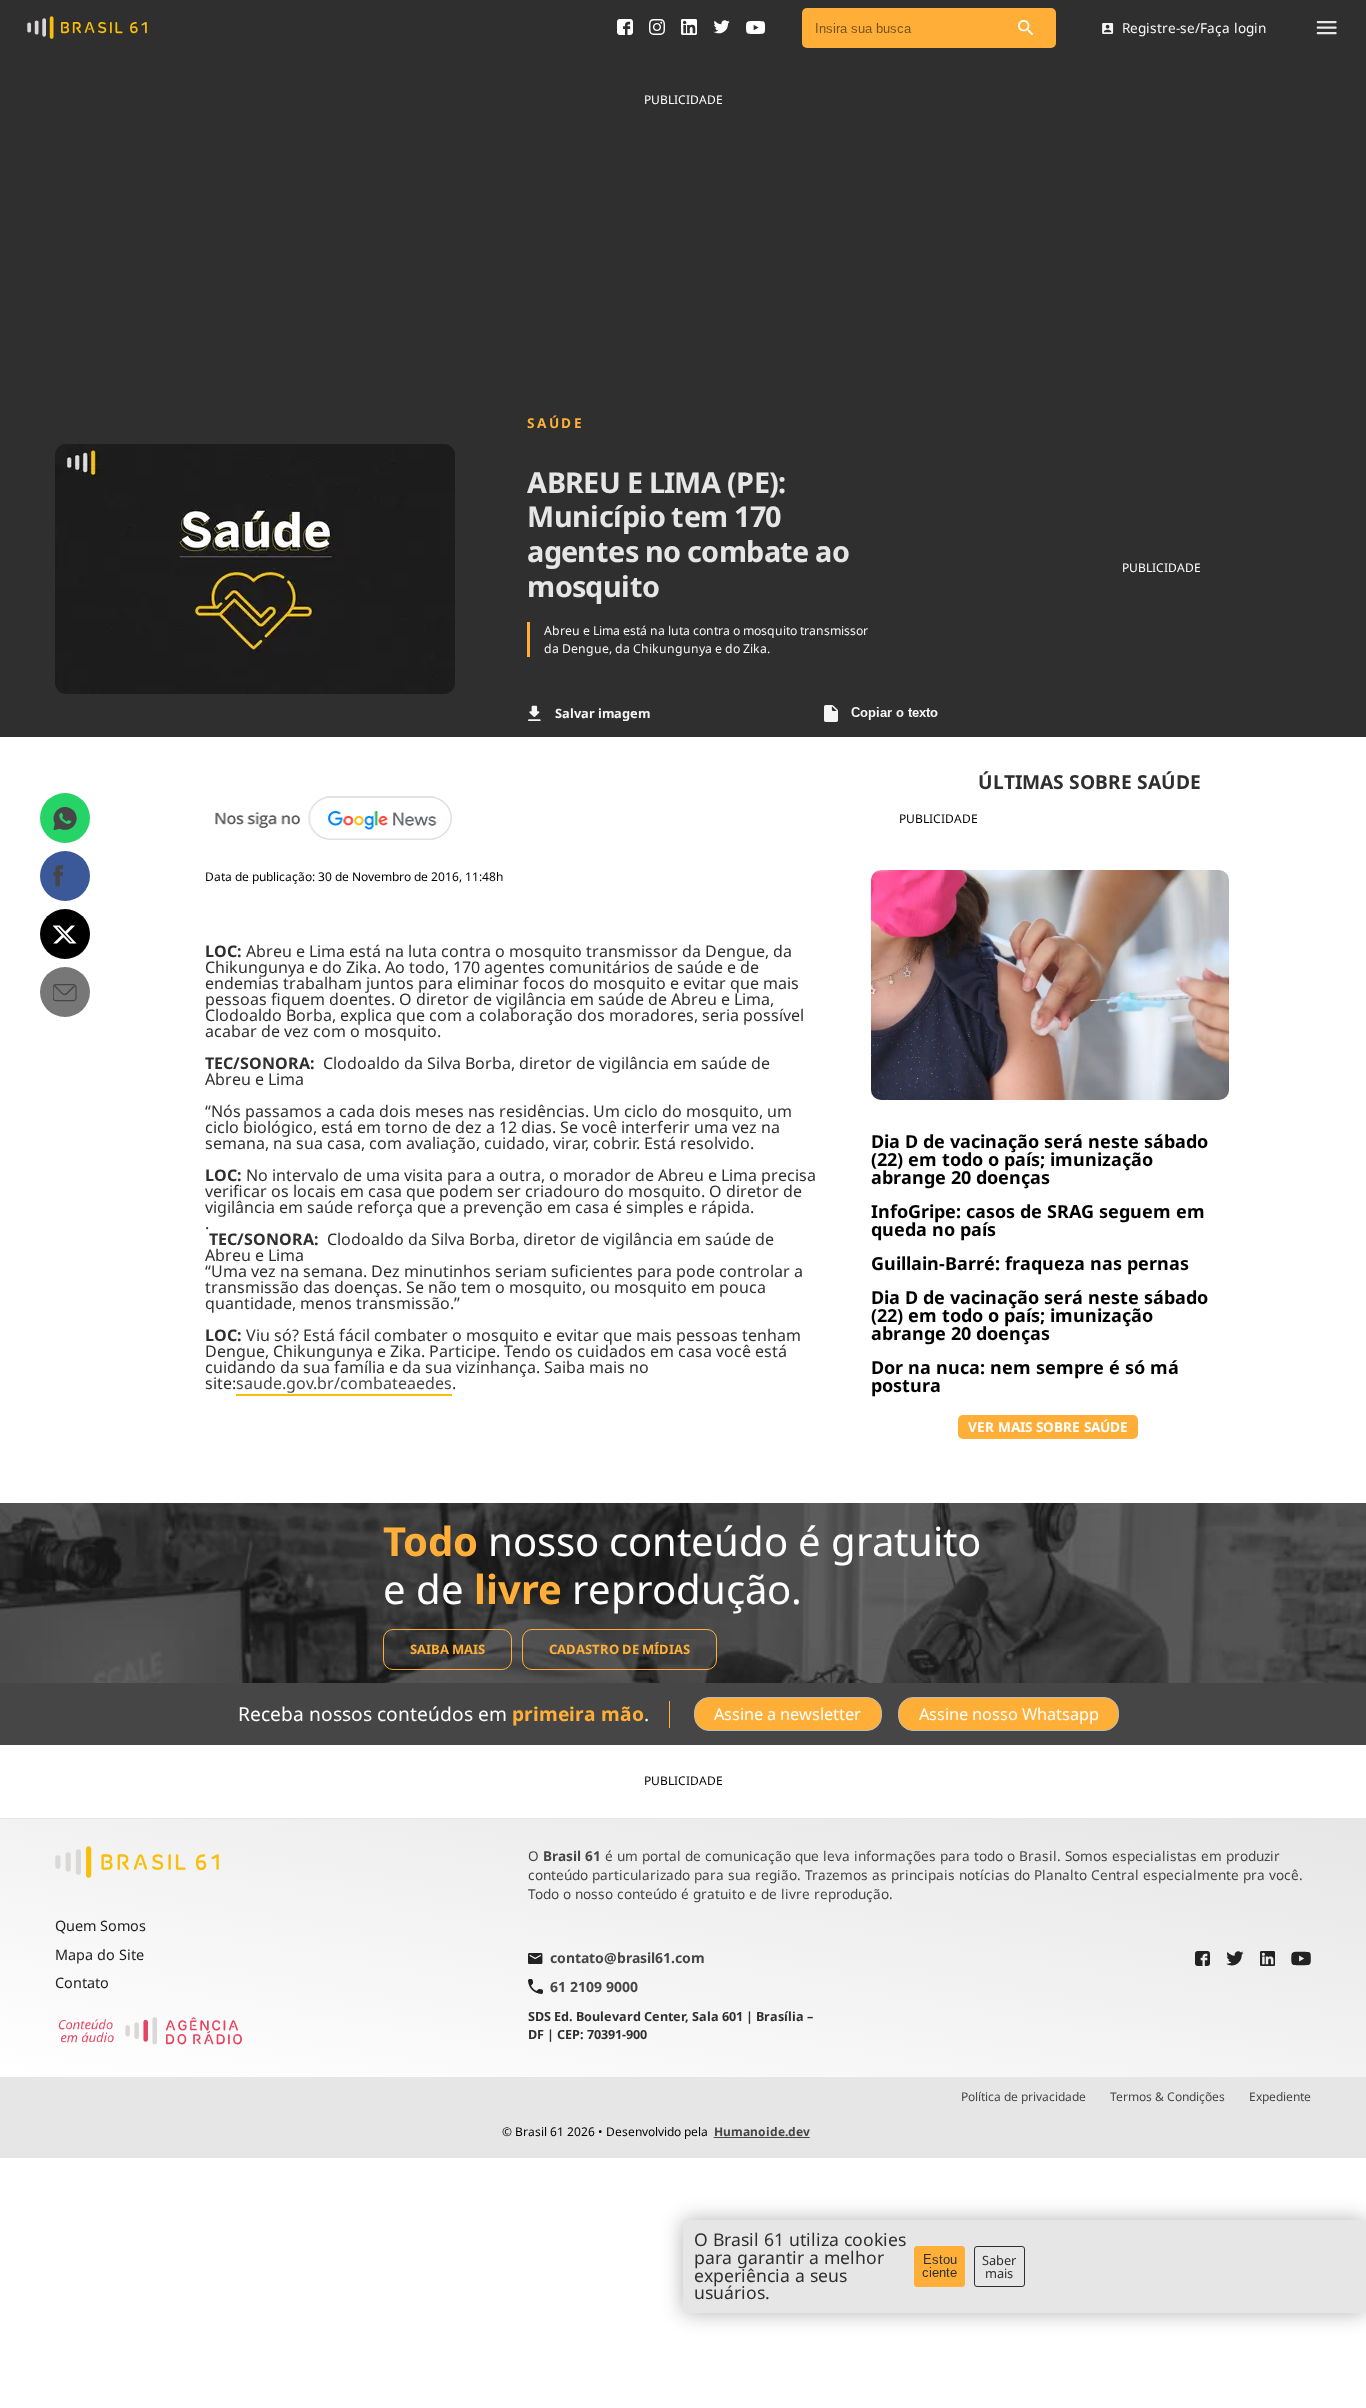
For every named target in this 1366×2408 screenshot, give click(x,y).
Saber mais (999, 2266)
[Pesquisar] (1026, 28)
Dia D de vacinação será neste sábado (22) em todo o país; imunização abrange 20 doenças (1039, 1159)
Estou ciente (939, 2266)
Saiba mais (447, 1649)
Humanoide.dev (762, 2131)
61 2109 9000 (594, 1986)
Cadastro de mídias (619, 1649)
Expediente (1280, 2097)
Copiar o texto (894, 712)
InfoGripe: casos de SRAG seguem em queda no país (1038, 1220)
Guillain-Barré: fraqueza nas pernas (1030, 1263)
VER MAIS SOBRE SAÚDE (1048, 1426)
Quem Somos (100, 1925)
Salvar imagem (602, 713)
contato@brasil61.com (627, 1959)
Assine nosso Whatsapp (1009, 1714)
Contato (82, 1982)
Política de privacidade (1023, 2097)
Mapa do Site (99, 1954)
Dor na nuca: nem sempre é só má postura (1025, 1376)
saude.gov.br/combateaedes (344, 1383)
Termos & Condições (1167, 2097)
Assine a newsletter (787, 1714)
